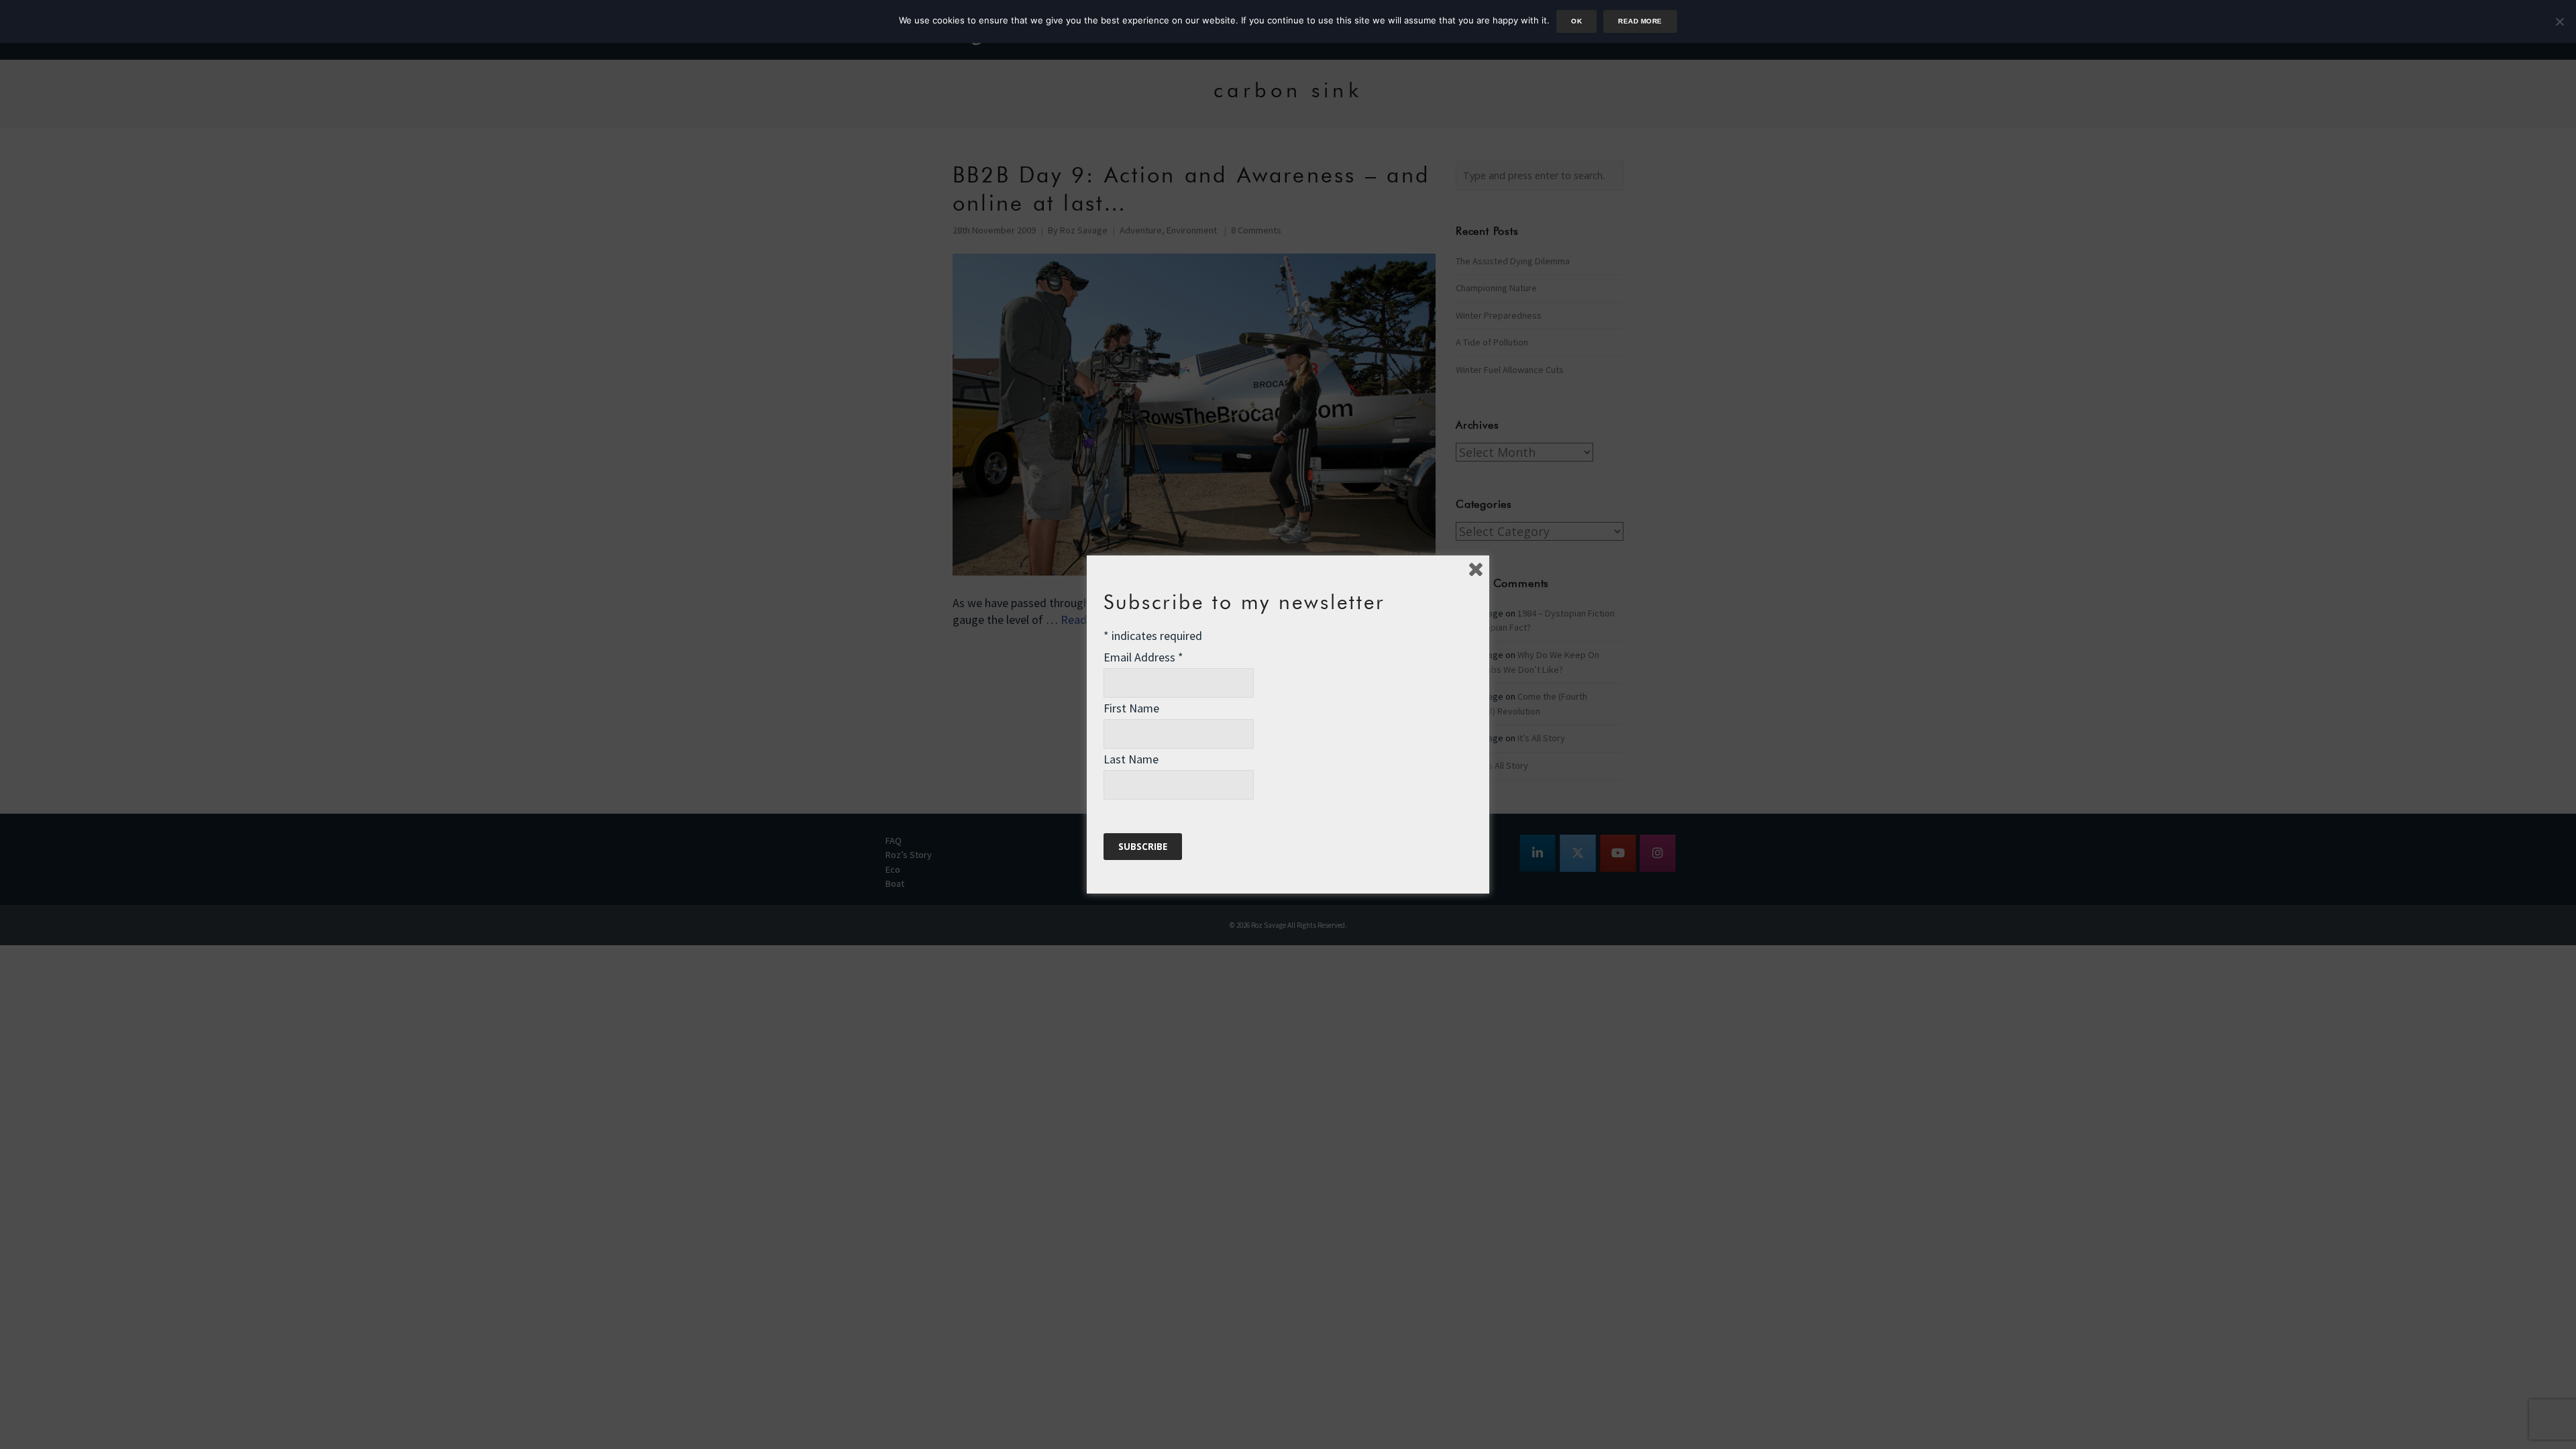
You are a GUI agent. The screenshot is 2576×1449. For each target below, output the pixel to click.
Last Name (1131, 759)
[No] (2559, 21)
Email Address (1143, 657)
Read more (1640, 21)
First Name (1131, 708)
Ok (1576, 21)
